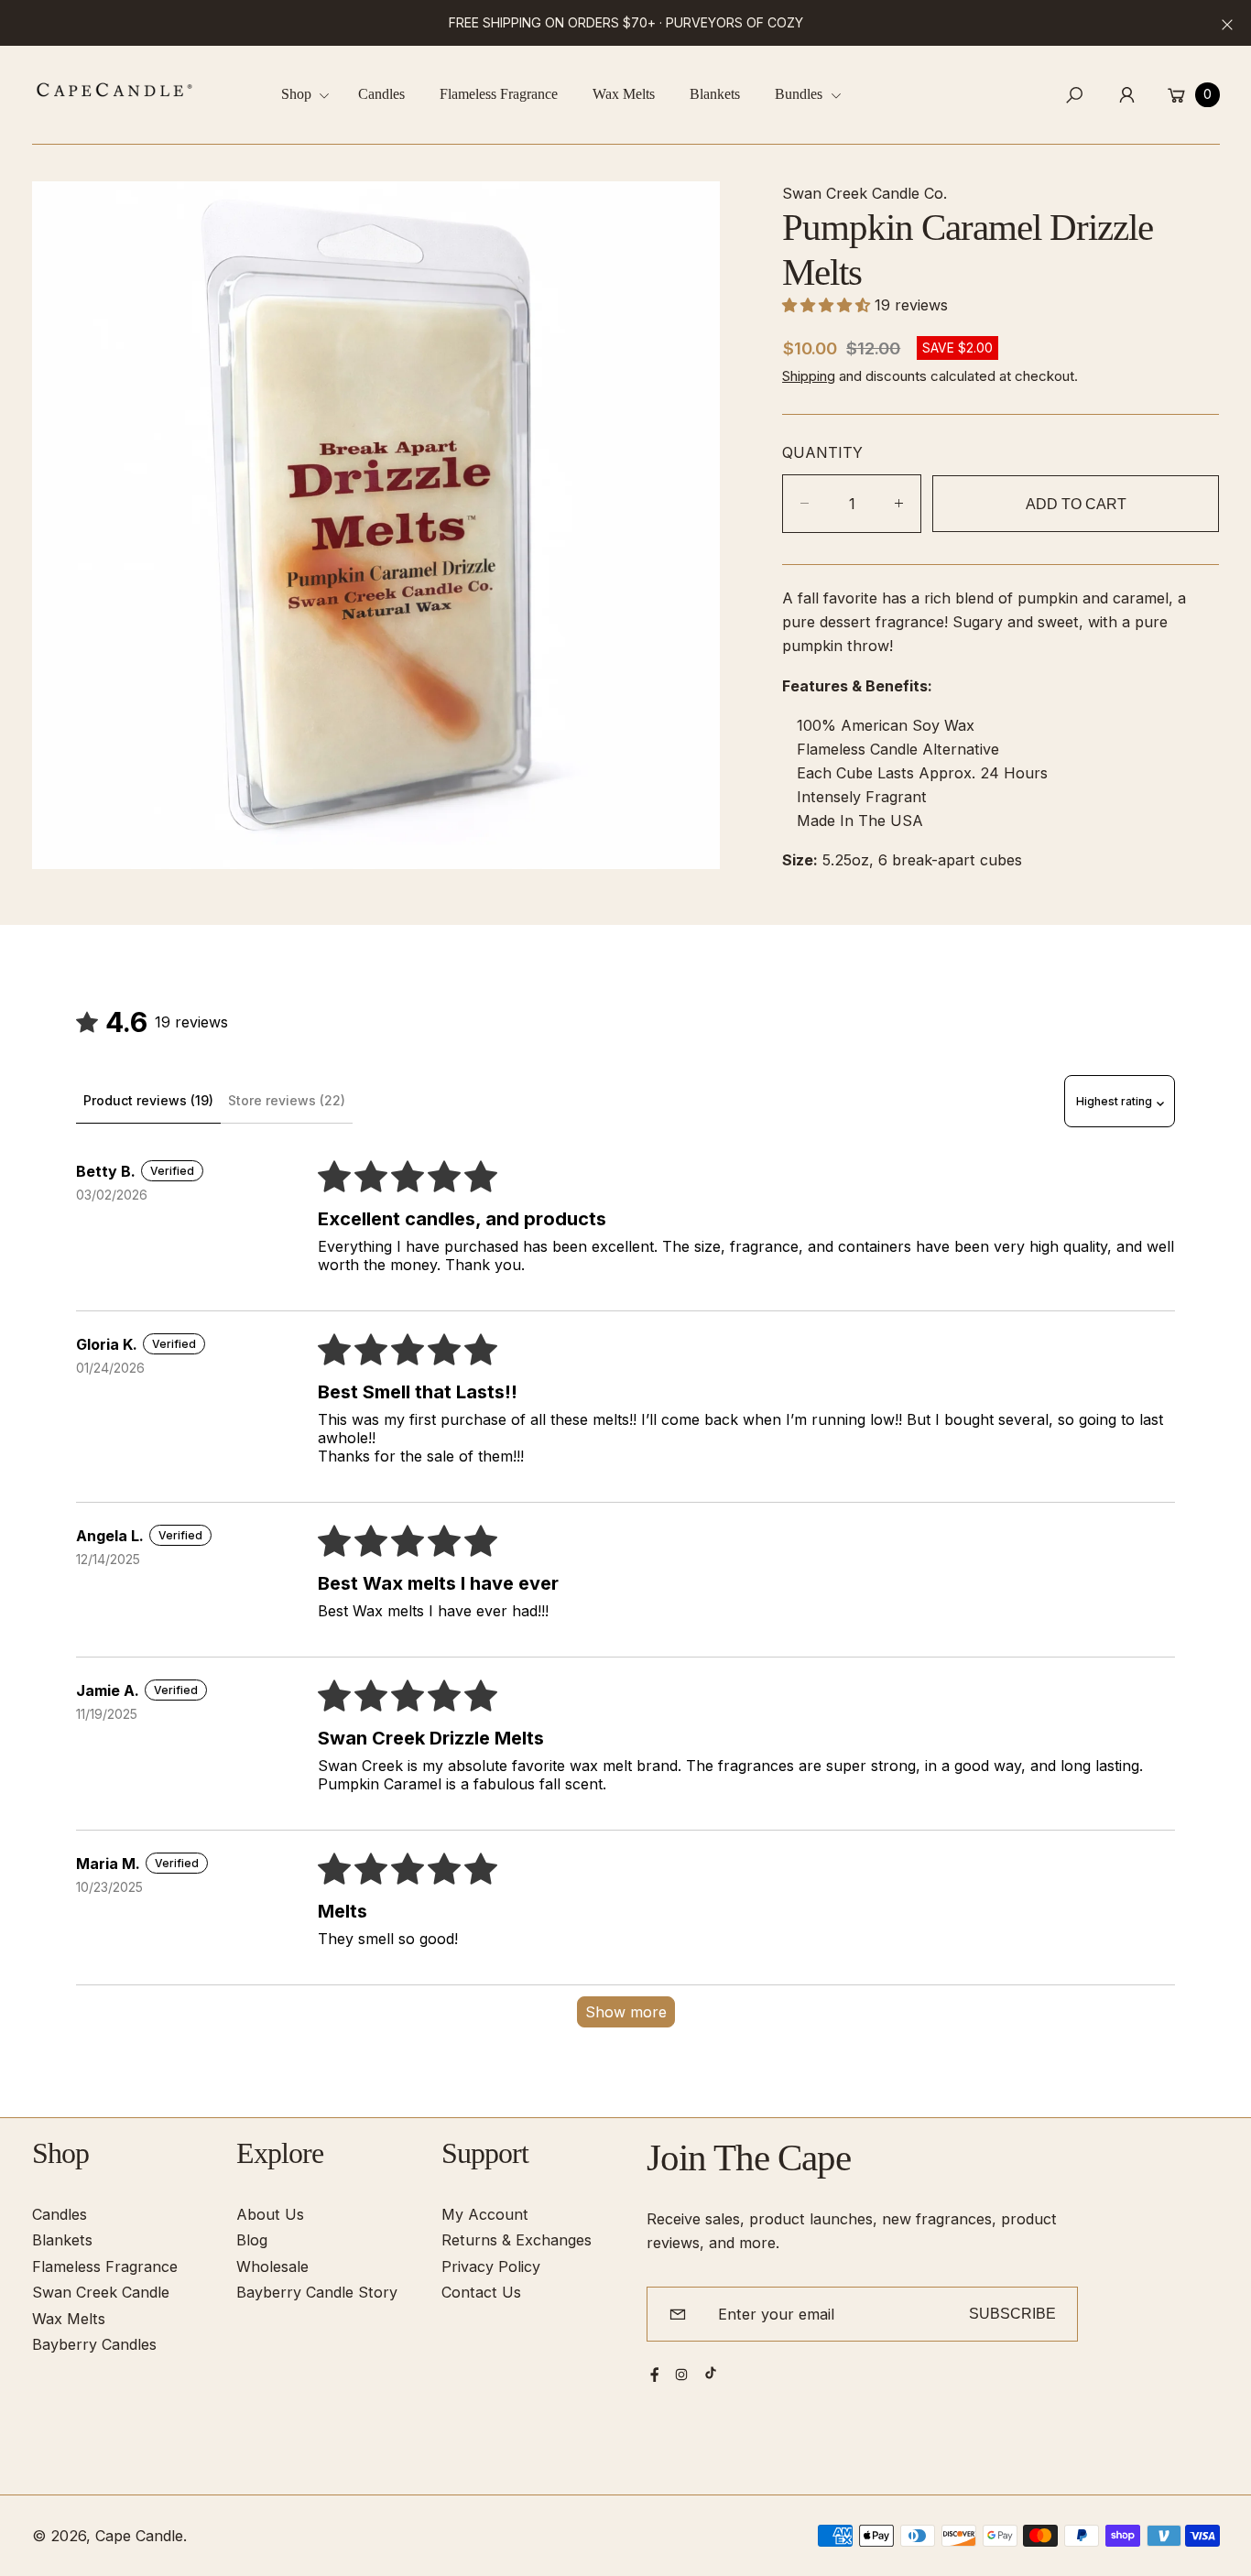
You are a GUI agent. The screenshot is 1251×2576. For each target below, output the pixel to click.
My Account (485, 2214)
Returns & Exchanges (517, 2240)
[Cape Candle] (114, 90)
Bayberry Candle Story (317, 2292)
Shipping (809, 376)
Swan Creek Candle (101, 2292)
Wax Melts (69, 2319)
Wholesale (272, 2266)
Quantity (822, 452)
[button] (312, 95)
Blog (252, 2240)
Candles (60, 2214)
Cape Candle (139, 2536)
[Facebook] (655, 2375)
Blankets (62, 2240)
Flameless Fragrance (105, 2266)
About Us (270, 2214)
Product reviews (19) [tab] (148, 1100)
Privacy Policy (491, 2266)
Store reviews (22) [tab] (287, 1100)
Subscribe (1012, 2313)
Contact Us (481, 2292)
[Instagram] (681, 2375)
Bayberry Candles (94, 2344)
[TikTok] (711, 2373)
